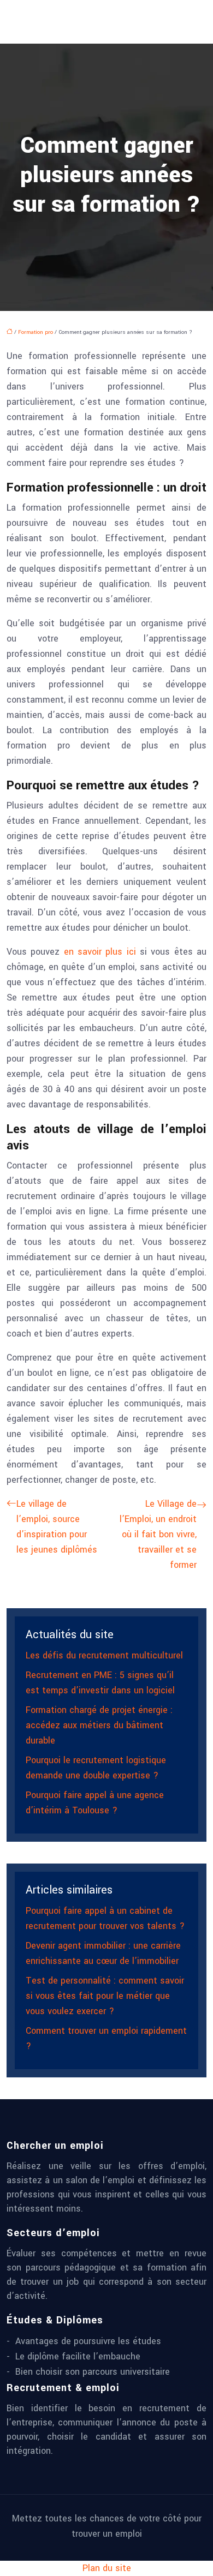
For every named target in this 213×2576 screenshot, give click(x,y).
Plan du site (107, 2568)
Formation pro (35, 332)
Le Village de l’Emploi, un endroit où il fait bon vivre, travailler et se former (158, 1534)
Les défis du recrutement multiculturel (104, 1655)
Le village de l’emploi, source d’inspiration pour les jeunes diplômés (57, 1527)
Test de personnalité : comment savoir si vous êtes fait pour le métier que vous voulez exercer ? (105, 1996)
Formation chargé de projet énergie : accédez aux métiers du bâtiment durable (99, 1725)
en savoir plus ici (100, 952)
